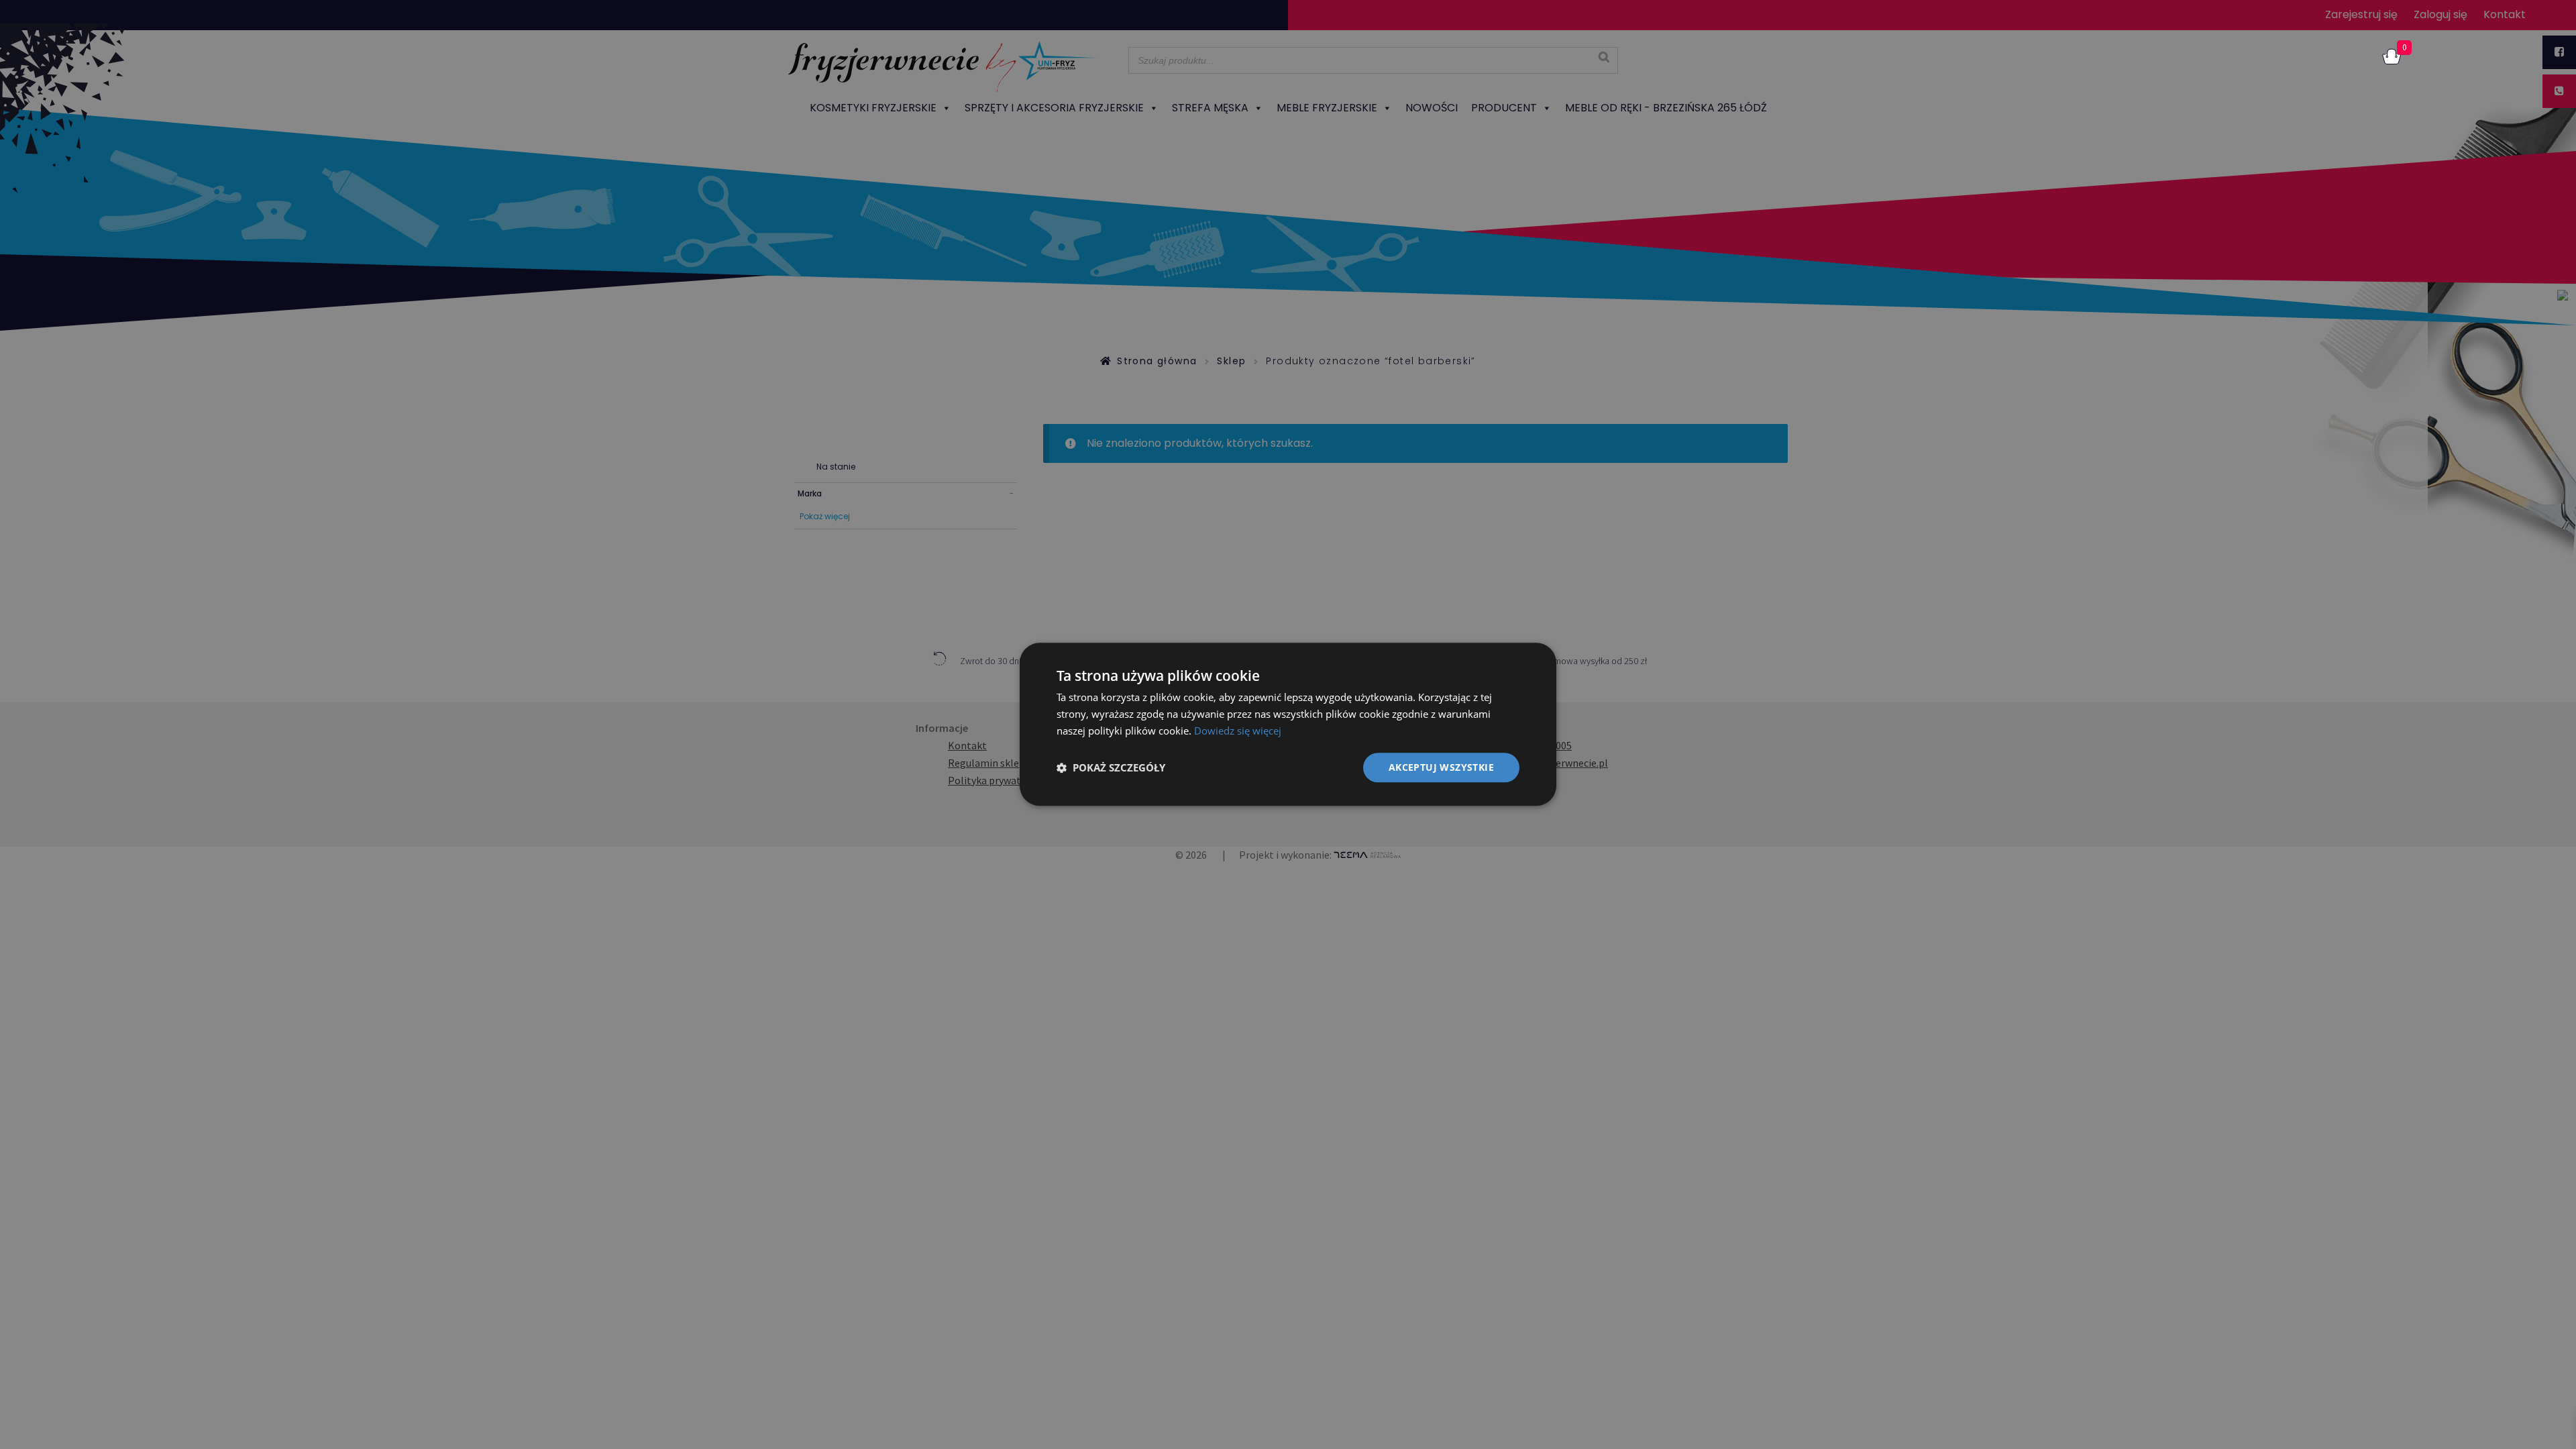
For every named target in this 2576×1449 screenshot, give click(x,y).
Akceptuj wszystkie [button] (1441, 767)
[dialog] (1288, 724)
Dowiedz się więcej (1238, 731)
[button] (1111, 767)
